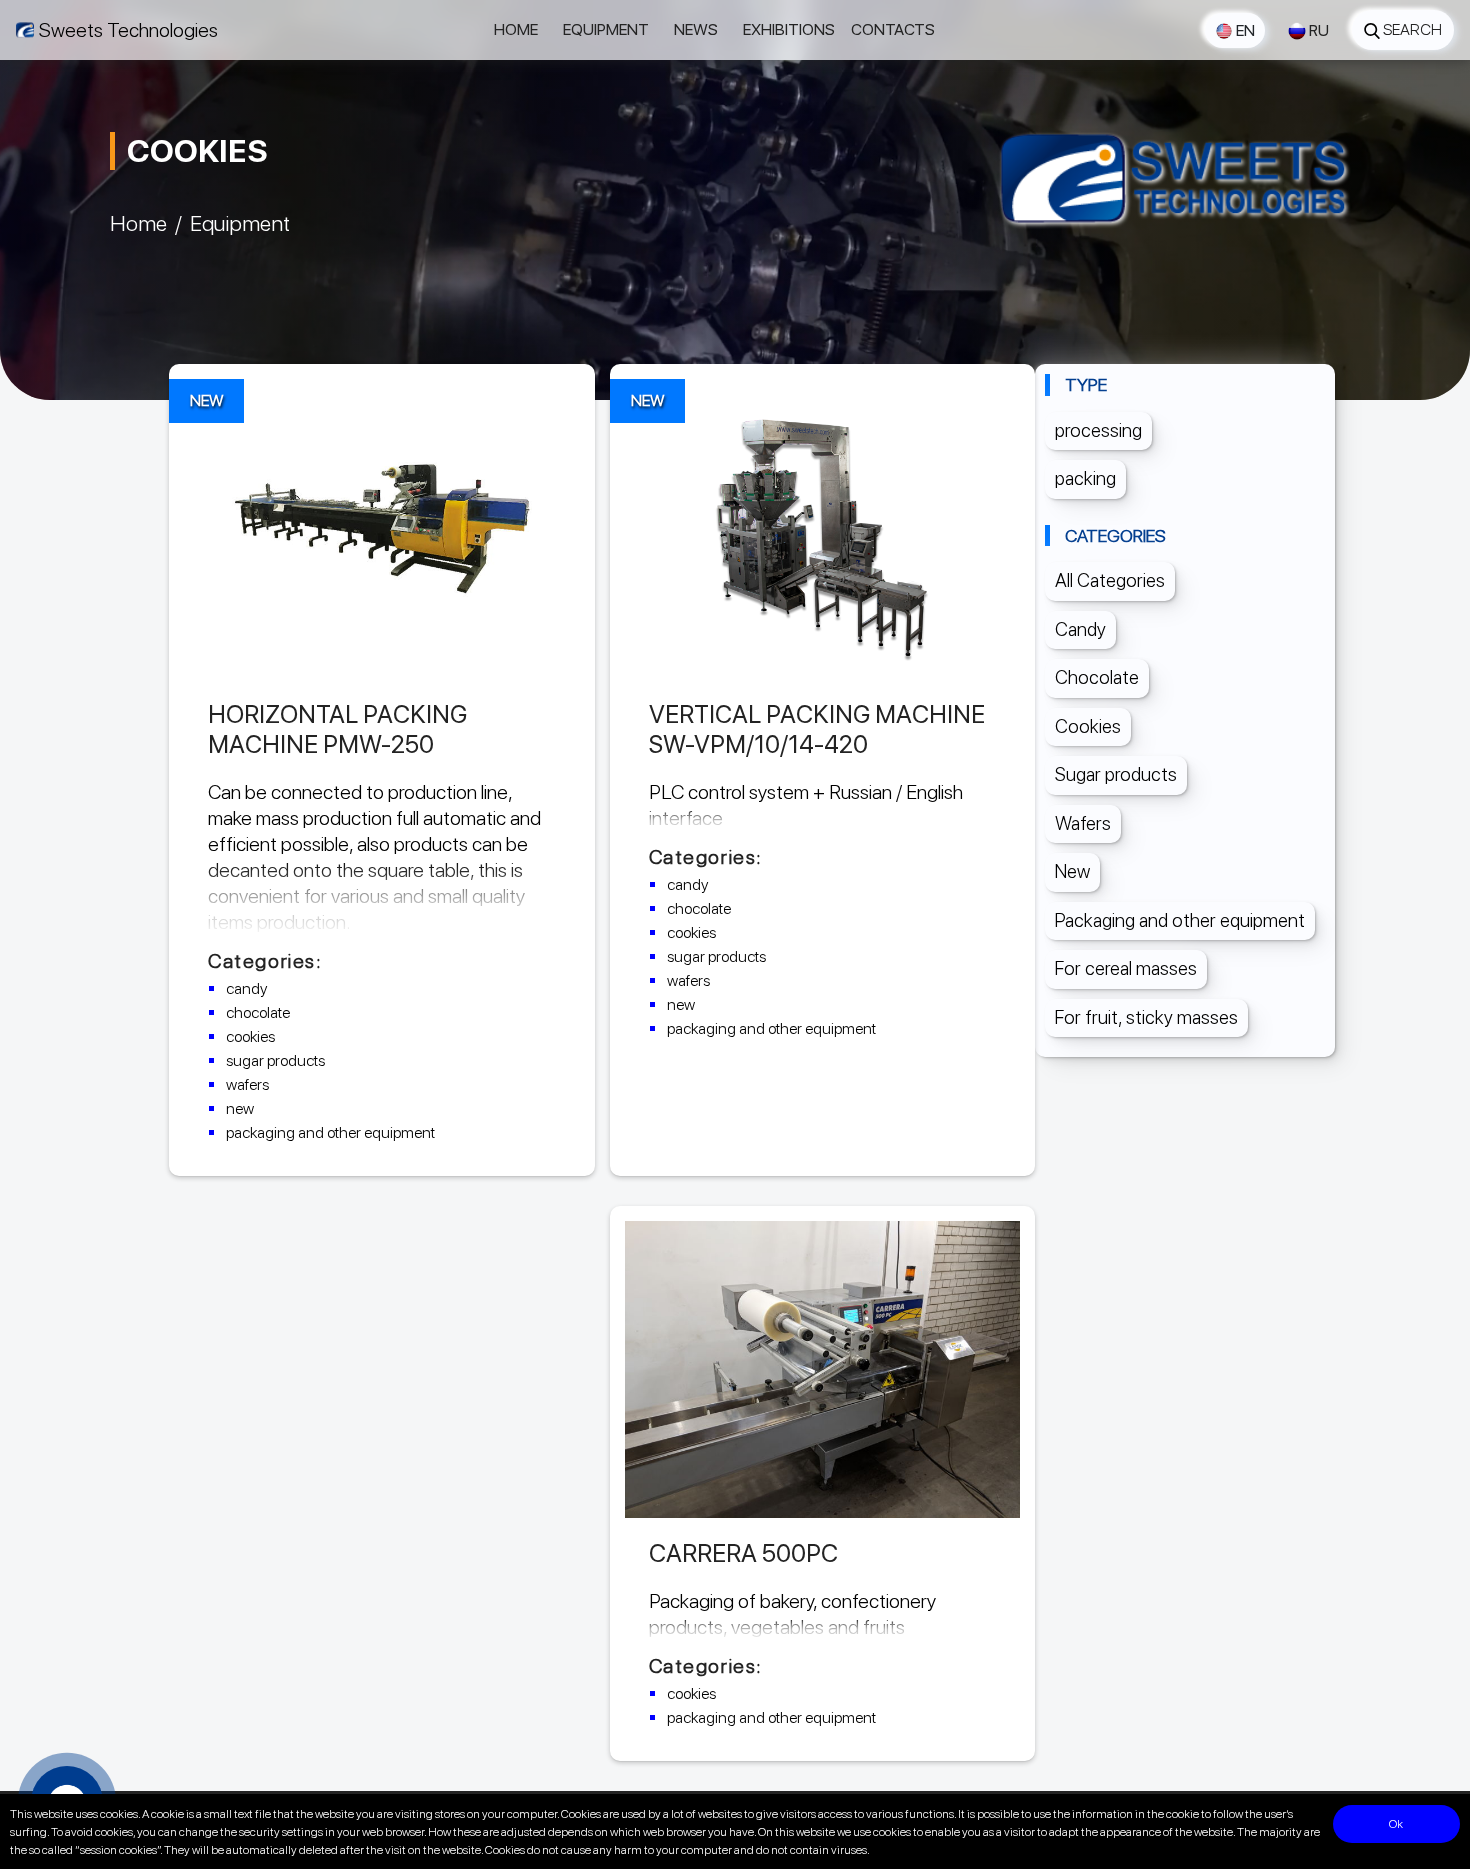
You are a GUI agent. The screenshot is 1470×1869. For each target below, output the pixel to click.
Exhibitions (789, 29)
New (1072, 871)
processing (1098, 430)
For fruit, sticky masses (1146, 1017)
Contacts (893, 29)
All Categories (1110, 580)
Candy (1080, 629)
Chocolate (1097, 677)
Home (516, 29)
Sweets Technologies (128, 30)
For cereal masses (1126, 968)
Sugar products (1116, 774)
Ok (1396, 1824)
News (696, 29)
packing (1085, 478)
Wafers (1083, 823)
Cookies (1088, 726)
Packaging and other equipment (1180, 920)
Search (1412, 29)
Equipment (606, 29)
